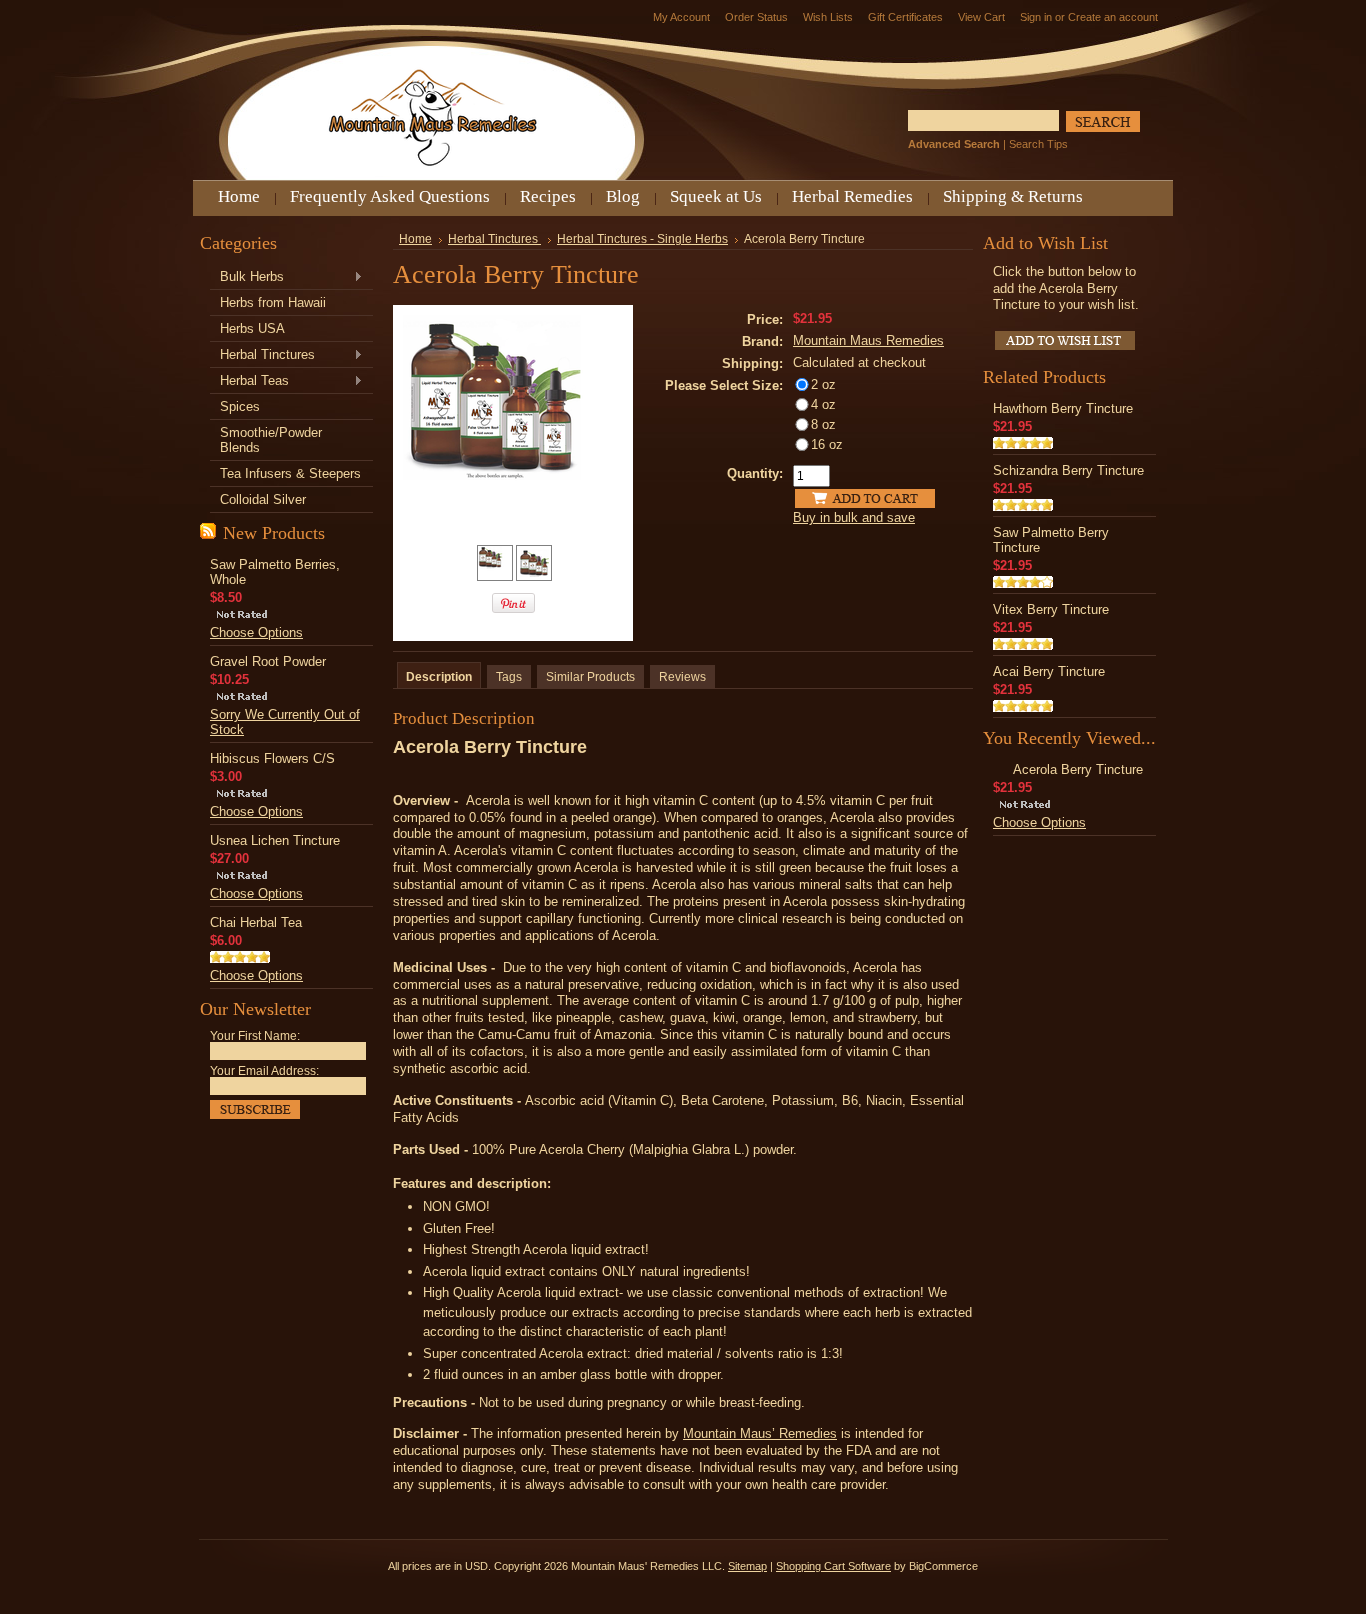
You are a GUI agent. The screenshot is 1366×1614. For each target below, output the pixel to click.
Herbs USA (252, 328)
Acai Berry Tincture (1049, 671)
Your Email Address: (264, 1071)
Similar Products (590, 677)
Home (415, 239)
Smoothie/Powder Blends (271, 440)
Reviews (682, 677)
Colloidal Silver (263, 499)
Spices (240, 406)
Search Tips (1038, 144)
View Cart (981, 17)
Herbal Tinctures (262, 355)
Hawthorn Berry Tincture (1063, 408)
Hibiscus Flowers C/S (272, 758)
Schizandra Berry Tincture (1068, 470)
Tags (509, 677)
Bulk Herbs (247, 277)
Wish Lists (828, 17)
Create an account (1113, 17)
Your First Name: (255, 1036)
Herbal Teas (249, 381)
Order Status (756, 17)
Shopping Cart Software (833, 1566)
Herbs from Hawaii (273, 302)
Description (439, 677)
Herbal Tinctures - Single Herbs (642, 239)
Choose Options (256, 632)
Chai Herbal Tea (256, 922)
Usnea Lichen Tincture (275, 840)
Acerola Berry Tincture (1078, 769)
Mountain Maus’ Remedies (760, 1433)
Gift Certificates (905, 17)
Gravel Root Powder (268, 661)
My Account (681, 17)
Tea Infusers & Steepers (290, 473)
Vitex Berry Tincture (1051, 609)
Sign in (1036, 17)
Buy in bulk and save (854, 517)
